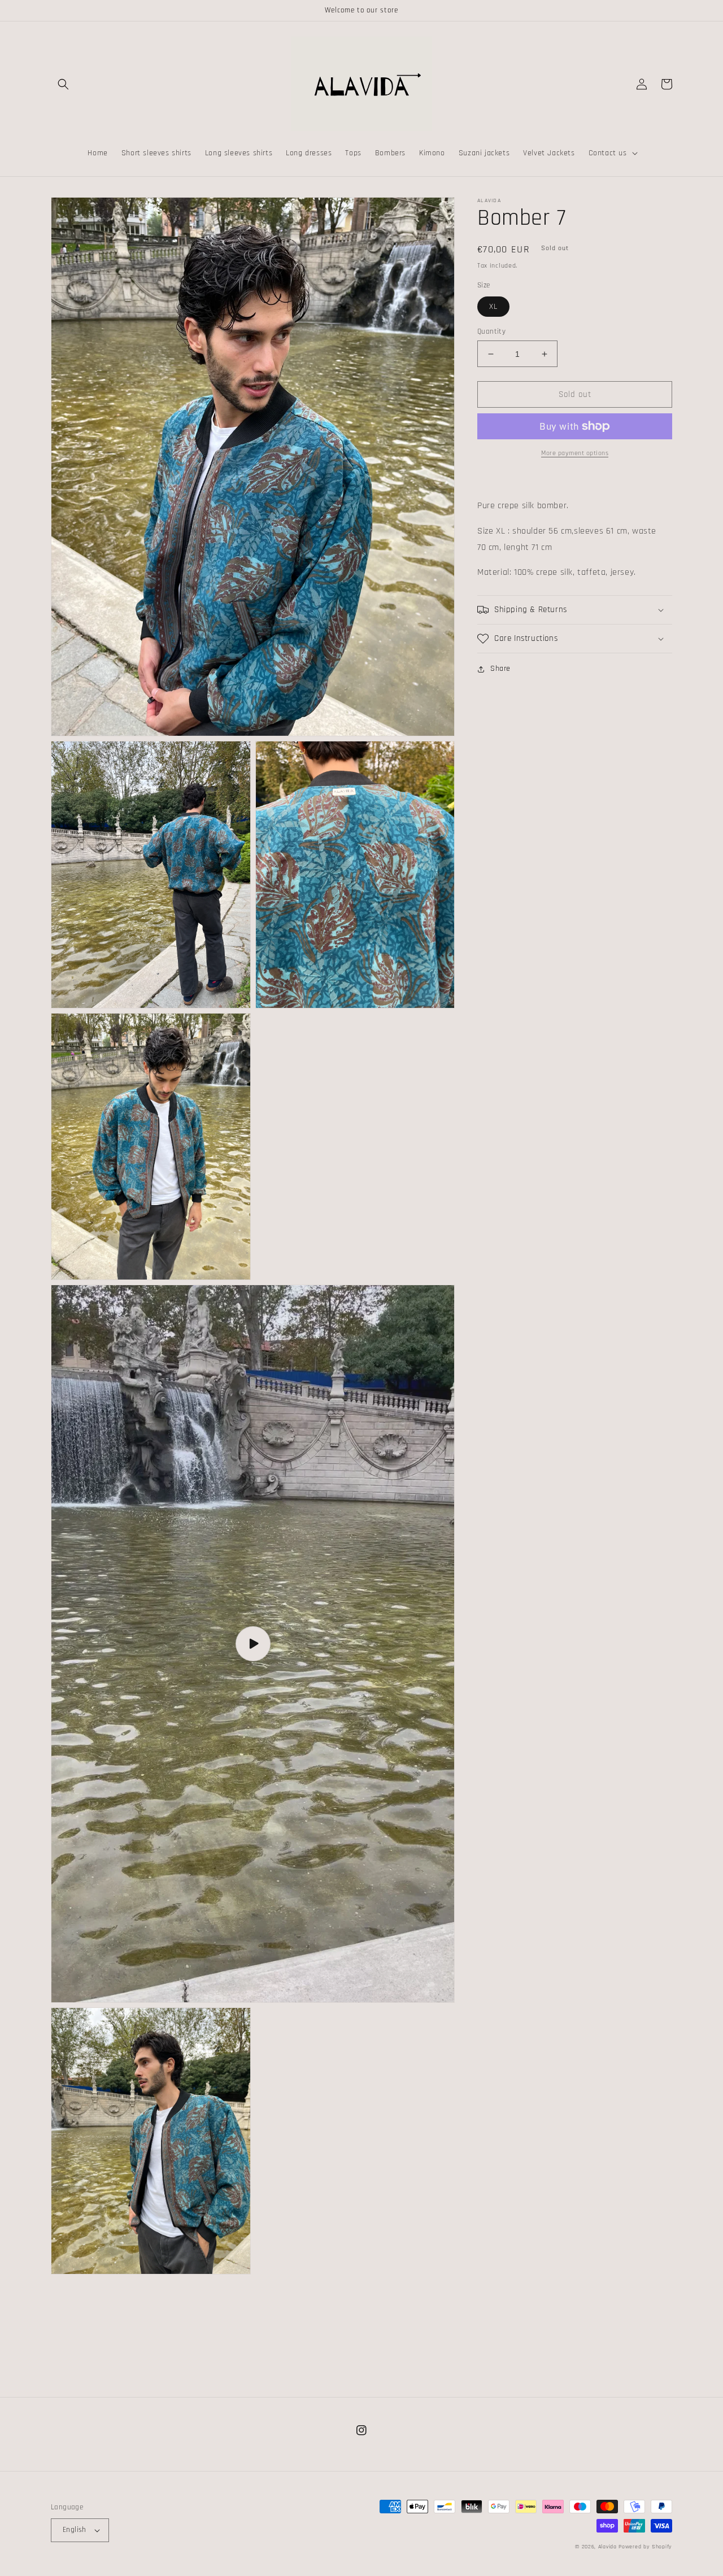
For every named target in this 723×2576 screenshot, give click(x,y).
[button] (63, 84)
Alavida (607, 2547)
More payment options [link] (575, 453)
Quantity (491, 331)
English (75, 2530)
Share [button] (500, 669)
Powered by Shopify (645, 2547)
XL (493, 307)
